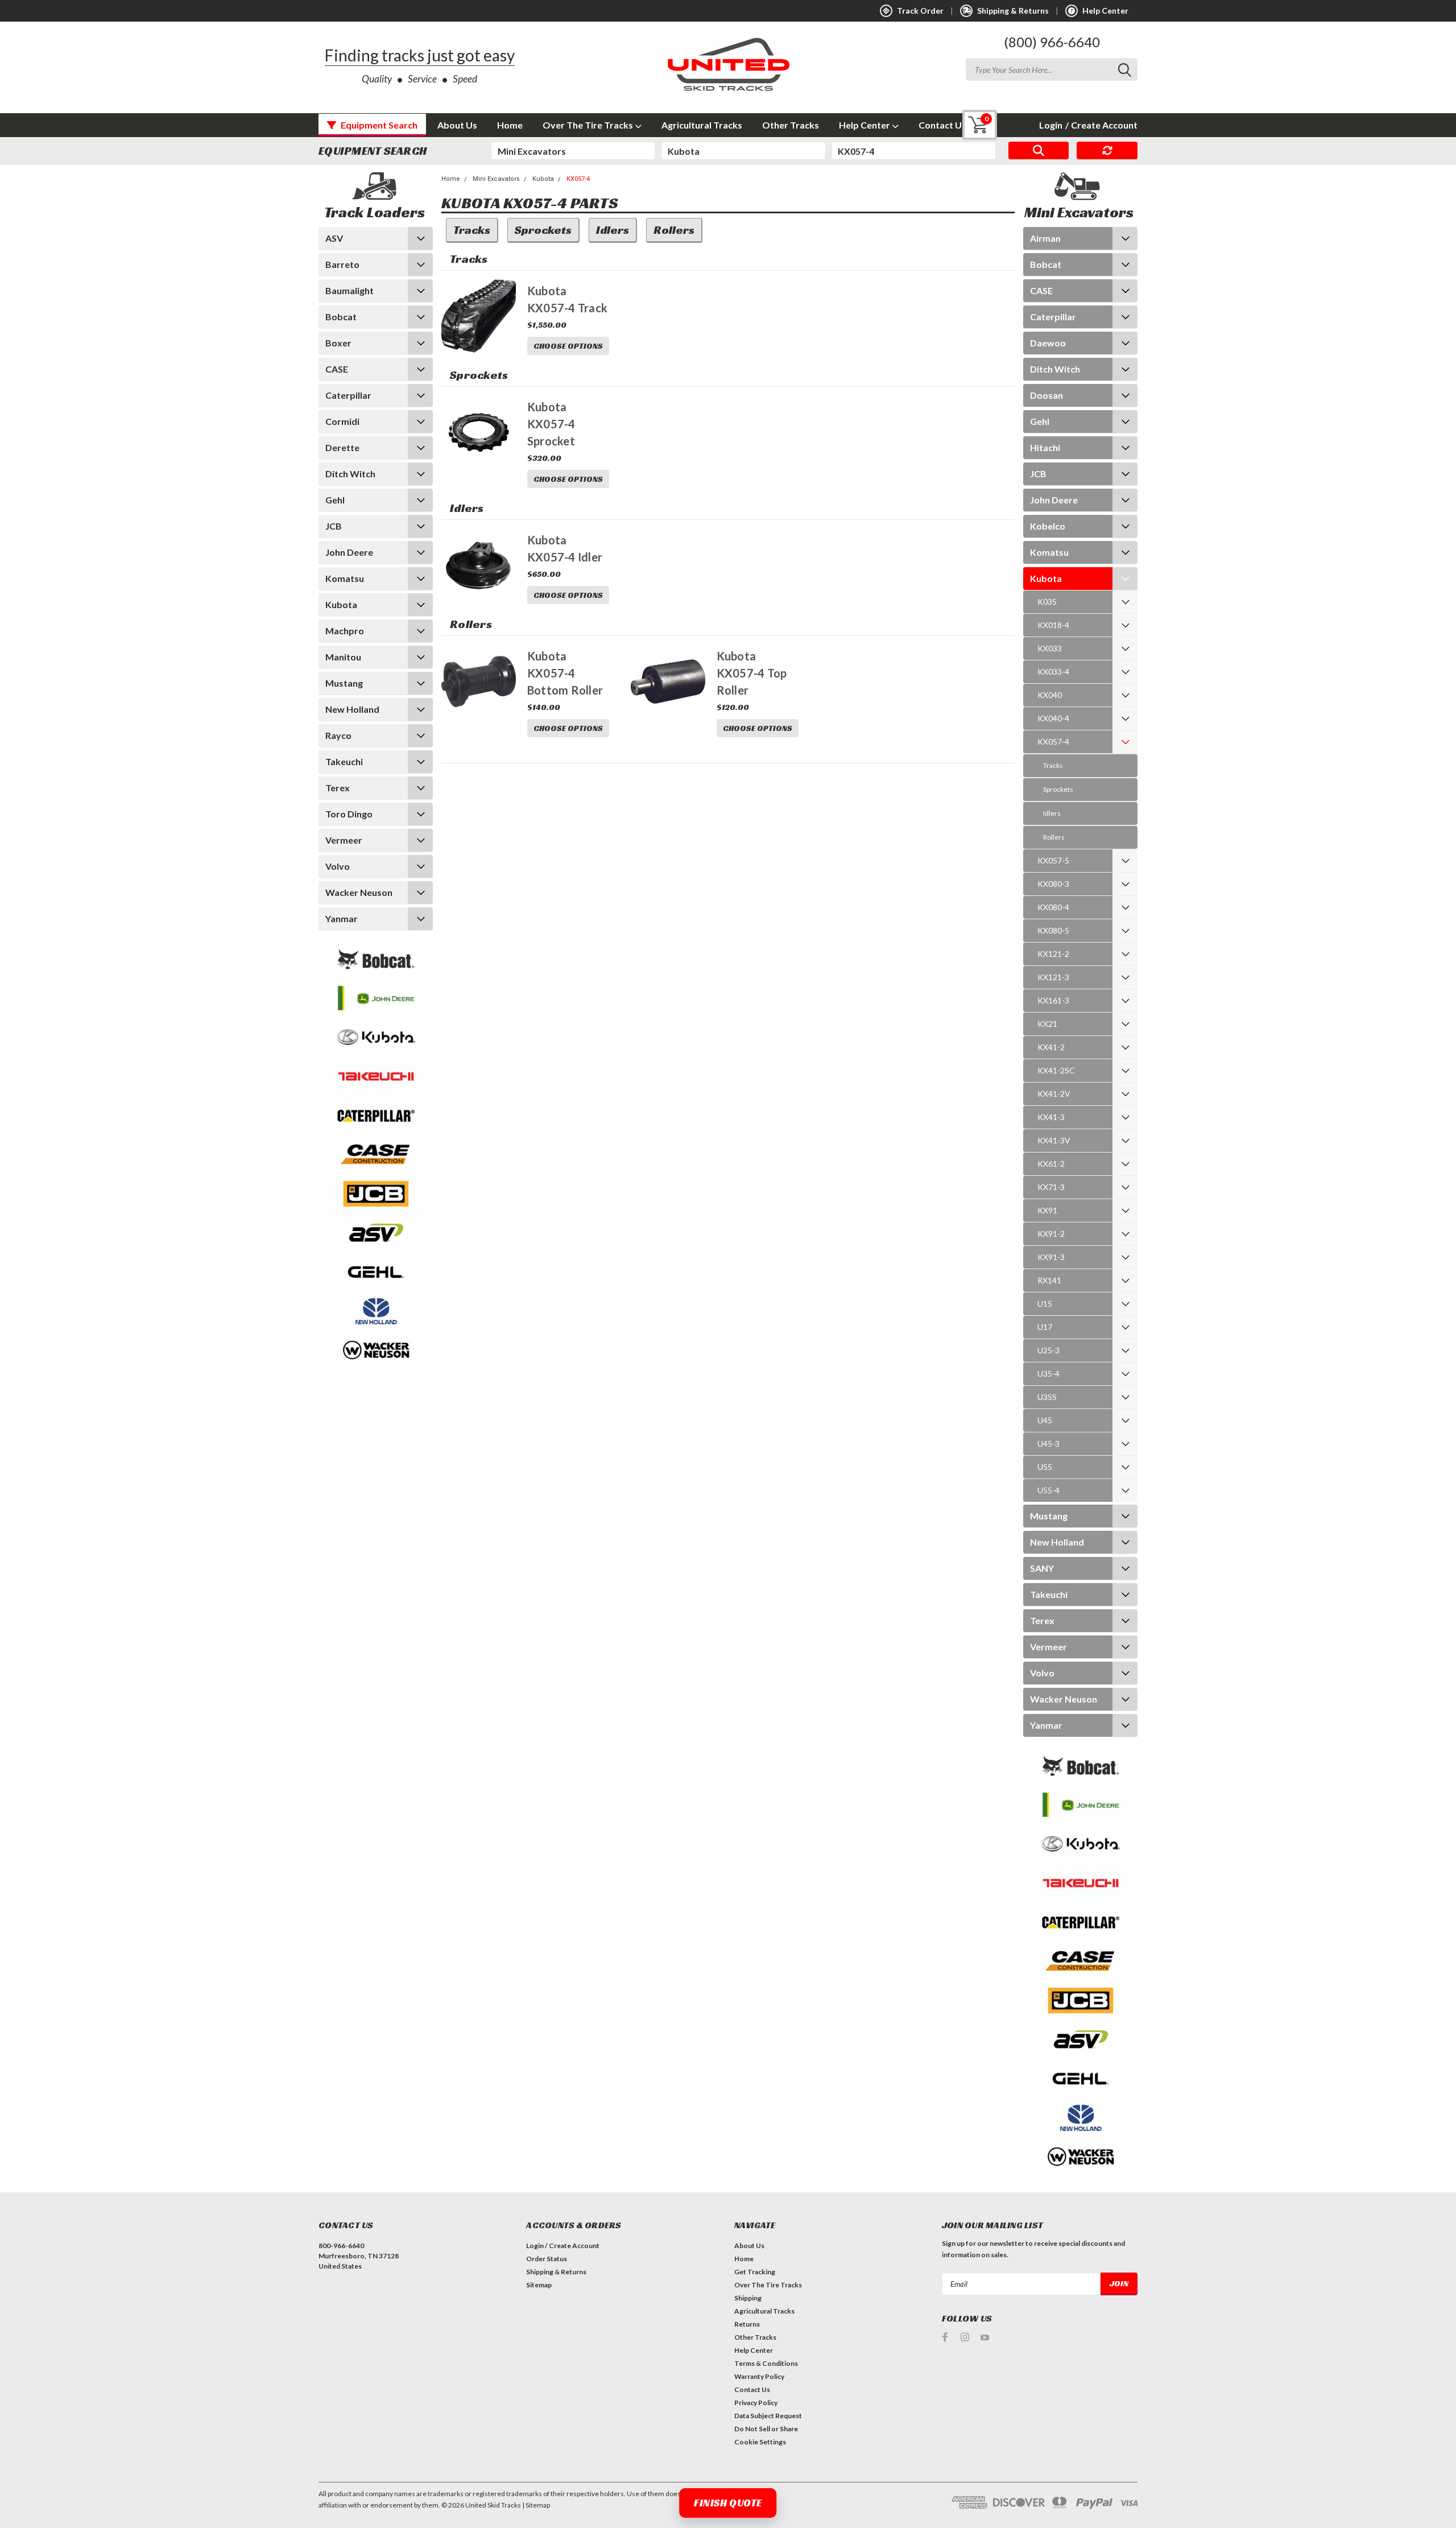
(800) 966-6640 (1052, 42)
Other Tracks (791, 125)
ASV (334, 238)
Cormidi (342, 421)
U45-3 (1048, 1443)
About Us (457, 125)
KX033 (1050, 648)
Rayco (338, 735)
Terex (338, 788)
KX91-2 (1051, 1234)
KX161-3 (1053, 1000)
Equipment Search (378, 125)
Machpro (345, 631)
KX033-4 (1053, 672)
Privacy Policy (756, 2403)
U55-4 (1048, 1490)
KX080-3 (1053, 884)
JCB (334, 526)
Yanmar (342, 918)
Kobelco (1048, 526)
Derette (342, 447)
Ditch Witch (350, 474)
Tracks (1053, 765)
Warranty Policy (759, 2376)
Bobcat (341, 317)
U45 (1045, 1420)
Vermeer (344, 840)
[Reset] (1107, 151)
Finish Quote (728, 2503)
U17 (1045, 1327)
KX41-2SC (1056, 1070)
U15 (1045, 1304)
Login (1051, 125)
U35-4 (1048, 1374)
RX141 (1049, 1280)
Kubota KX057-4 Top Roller (752, 673)
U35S (1047, 1397)
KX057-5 (1053, 860)
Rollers (1054, 837)
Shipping (748, 2298)
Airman (1045, 238)
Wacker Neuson (359, 892)
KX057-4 (578, 179)
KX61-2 (1051, 1164)
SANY (1042, 1568)
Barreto (342, 264)
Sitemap (539, 2285)
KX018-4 (1053, 625)
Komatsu (345, 578)
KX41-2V (1054, 1094)
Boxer (338, 343)
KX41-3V (1054, 1140)
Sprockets (1058, 789)
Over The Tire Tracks (589, 125)
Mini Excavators (496, 179)
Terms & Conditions (766, 2363)
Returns (747, 2324)
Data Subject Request (768, 2416)
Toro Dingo (349, 814)
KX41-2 (1051, 1047)
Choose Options (568, 346)
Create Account (1101, 125)
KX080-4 (1053, 907)
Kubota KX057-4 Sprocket (551, 424)
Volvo (338, 866)
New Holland (352, 709)
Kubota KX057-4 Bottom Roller (565, 673)
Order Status (547, 2259)
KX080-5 (1053, 930)
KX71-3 (1051, 1187)
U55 (1045, 1467)
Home (510, 125)
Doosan (1046, 395)
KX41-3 (1051, 1117)
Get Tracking (755, 2272)
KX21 (1047, 1024)
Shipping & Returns (556, 2272)
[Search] (1039, 151)
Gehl (335, 500)
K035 (1047, 602)
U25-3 (1048, 1350)
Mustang (344, 683)
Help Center (865, 125)
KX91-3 (1051, 1257)
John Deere (349, 552)
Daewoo (1048, 343)
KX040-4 (1053, 718)
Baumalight (349, 290)
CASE (337, 369)
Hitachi (1045, 447)
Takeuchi (344, 761)
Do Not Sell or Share (766, 2429)
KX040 (1050, 695)
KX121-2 (1053, 954)
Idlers (1052, 813)
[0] (971, 125)
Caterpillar (348, 395)
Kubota (341, 604)
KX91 (1047, 1210)
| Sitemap (536, 2505)
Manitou (343, 657)
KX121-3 (1053, 977)
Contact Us (942, 125)
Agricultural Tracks (702, 125)
